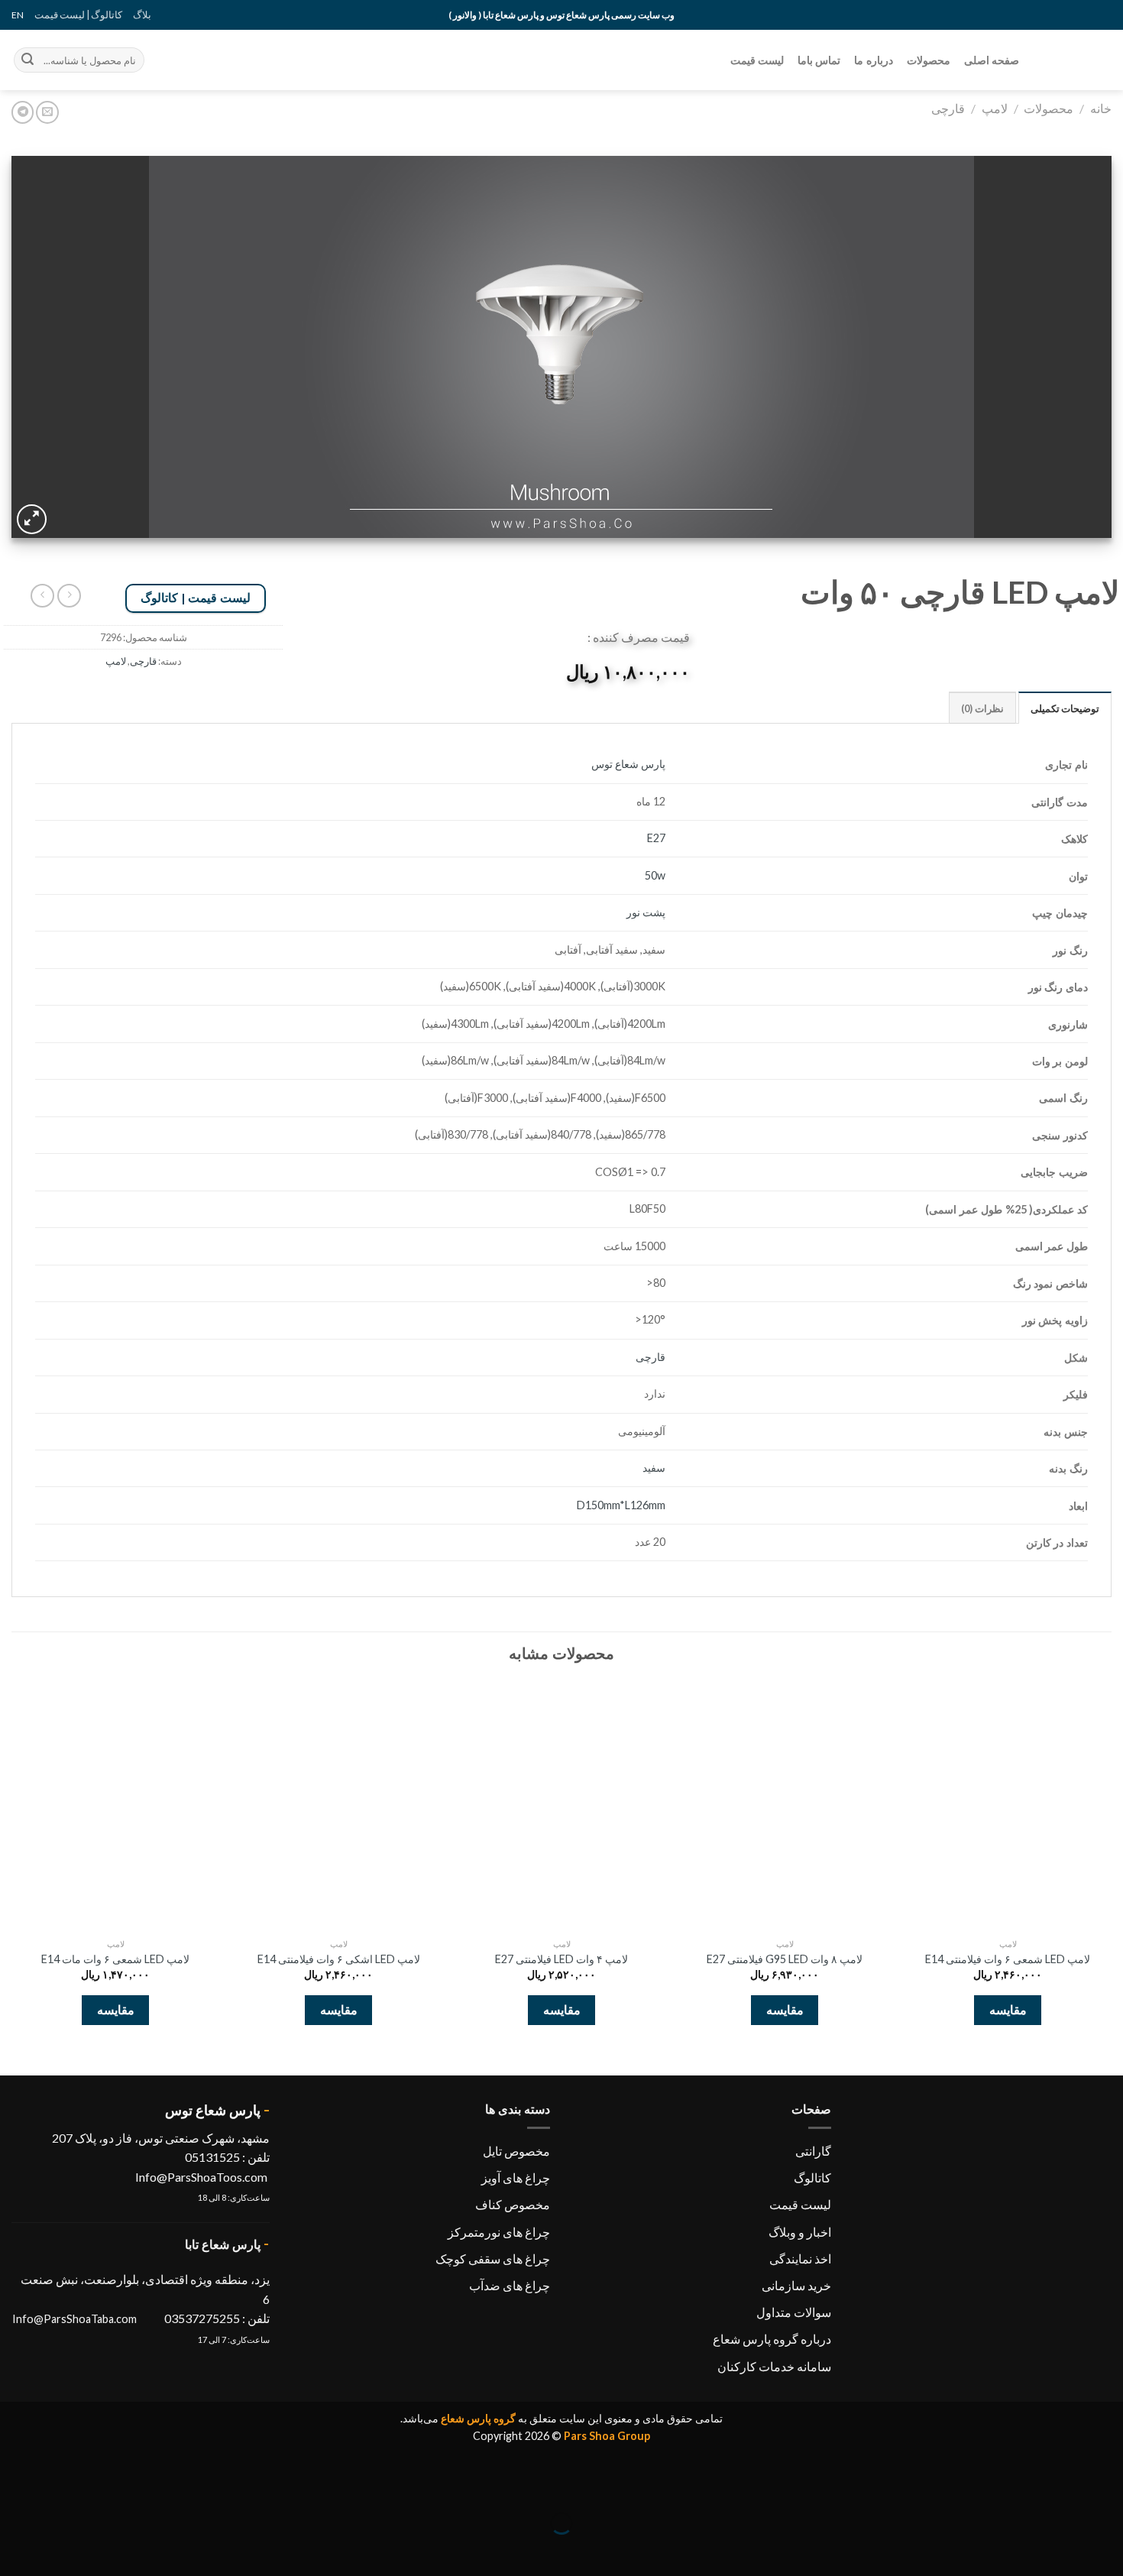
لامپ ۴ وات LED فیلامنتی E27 (561, 1959)
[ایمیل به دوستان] (47, 112)
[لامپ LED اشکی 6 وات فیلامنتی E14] (338, 1806)
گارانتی (813, 2151)
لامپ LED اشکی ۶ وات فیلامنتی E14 (339, 1959)
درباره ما (873, 60)
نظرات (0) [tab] (982, 708)
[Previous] (1111, 1865)
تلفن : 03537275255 (217, 2318)
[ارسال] (28, 60)
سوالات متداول (794, 2312)
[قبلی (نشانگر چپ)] (1108, 2550)
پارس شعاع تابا (223, 2244)
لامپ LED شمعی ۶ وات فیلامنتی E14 (1008, 1959)
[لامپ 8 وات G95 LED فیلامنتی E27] (785, 1806)
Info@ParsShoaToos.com (201, 2177)
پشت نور (646, 912)
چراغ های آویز (516, 2177)
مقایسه (1008, 2011)
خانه (1101, 108)
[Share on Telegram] (23, 112)
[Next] (12, 1865)
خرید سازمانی (796, 2285)
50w (655, 875)
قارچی (948, 108)
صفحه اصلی (992, 60)
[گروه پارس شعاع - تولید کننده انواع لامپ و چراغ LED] (1077, 60)
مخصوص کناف (513, 2204)
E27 (656, 838)
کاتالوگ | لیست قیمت (78, 15)
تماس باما (819, 60)
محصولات (929, 60)
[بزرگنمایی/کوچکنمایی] (1064, 2485)
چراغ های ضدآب (510, 2285)
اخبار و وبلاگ (800, 2232)
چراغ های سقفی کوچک (493, 2258)
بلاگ (142, 15)
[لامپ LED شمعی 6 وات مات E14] (115, 1806)
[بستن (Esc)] (1108, 2485)
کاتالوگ (812, 2177)
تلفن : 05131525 (226, 2157)
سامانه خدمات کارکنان (774, 2366)
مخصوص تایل (516, 2151)
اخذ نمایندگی (800, 2258)
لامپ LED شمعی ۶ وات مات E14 (115, 1959)
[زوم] (32, 519)
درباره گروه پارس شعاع (772, 2339)
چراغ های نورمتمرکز (499, 2232)
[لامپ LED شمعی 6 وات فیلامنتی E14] (1008, 1806)
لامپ (995, 108)
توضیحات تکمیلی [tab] (1065, 708)
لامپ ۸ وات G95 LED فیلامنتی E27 (785, 1959)
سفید (654, 1468)
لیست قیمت (757, 60)
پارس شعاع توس (628, 764)
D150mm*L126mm (621, 1505)
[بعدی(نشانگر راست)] (1064, 2550)
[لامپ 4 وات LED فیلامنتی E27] (561, 1806)
